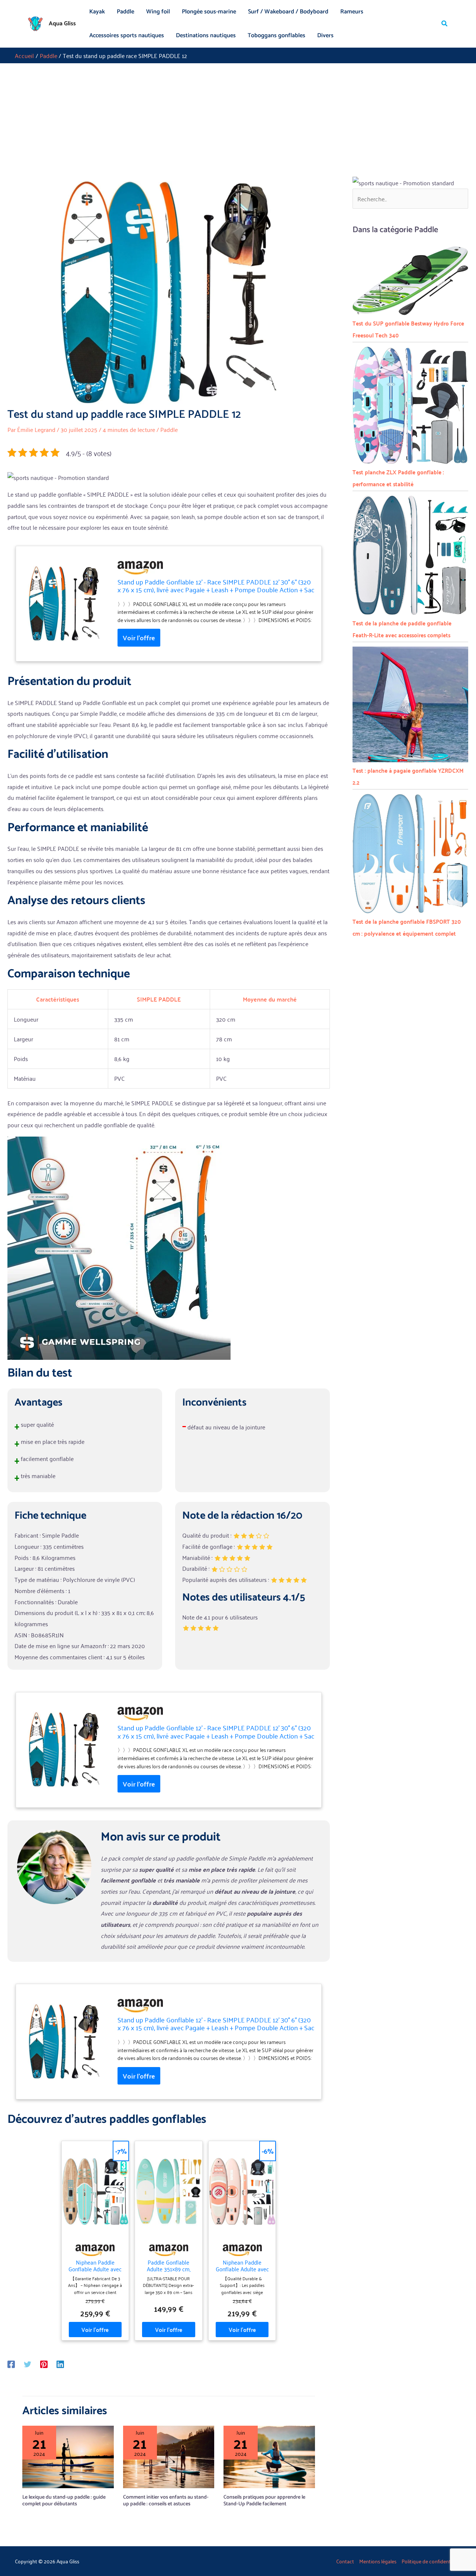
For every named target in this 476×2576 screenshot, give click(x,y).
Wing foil (158, 12)
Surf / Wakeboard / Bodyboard (288, 12)
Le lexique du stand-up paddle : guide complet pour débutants (64, 2501)
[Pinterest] (44, 2363)
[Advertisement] (238, 119)
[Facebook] (11, 2363)
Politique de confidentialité (431, 2561)
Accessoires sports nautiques (127, 36)
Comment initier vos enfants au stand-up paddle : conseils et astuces (166, 2501)
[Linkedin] (60, 2363)
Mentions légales (378, 2561)
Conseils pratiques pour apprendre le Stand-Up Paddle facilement (264, 2501)
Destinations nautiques (206, 36)
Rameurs (352, 12)
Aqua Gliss (62, 24)
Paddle (126, 12)
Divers (325, 36)
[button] (445, 24)
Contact (345, 2561)
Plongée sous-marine (209, 12)
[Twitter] (28, 2363)
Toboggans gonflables (276, 36)
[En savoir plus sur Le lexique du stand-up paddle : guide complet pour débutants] (68, 2456)
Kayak (97, 12)
